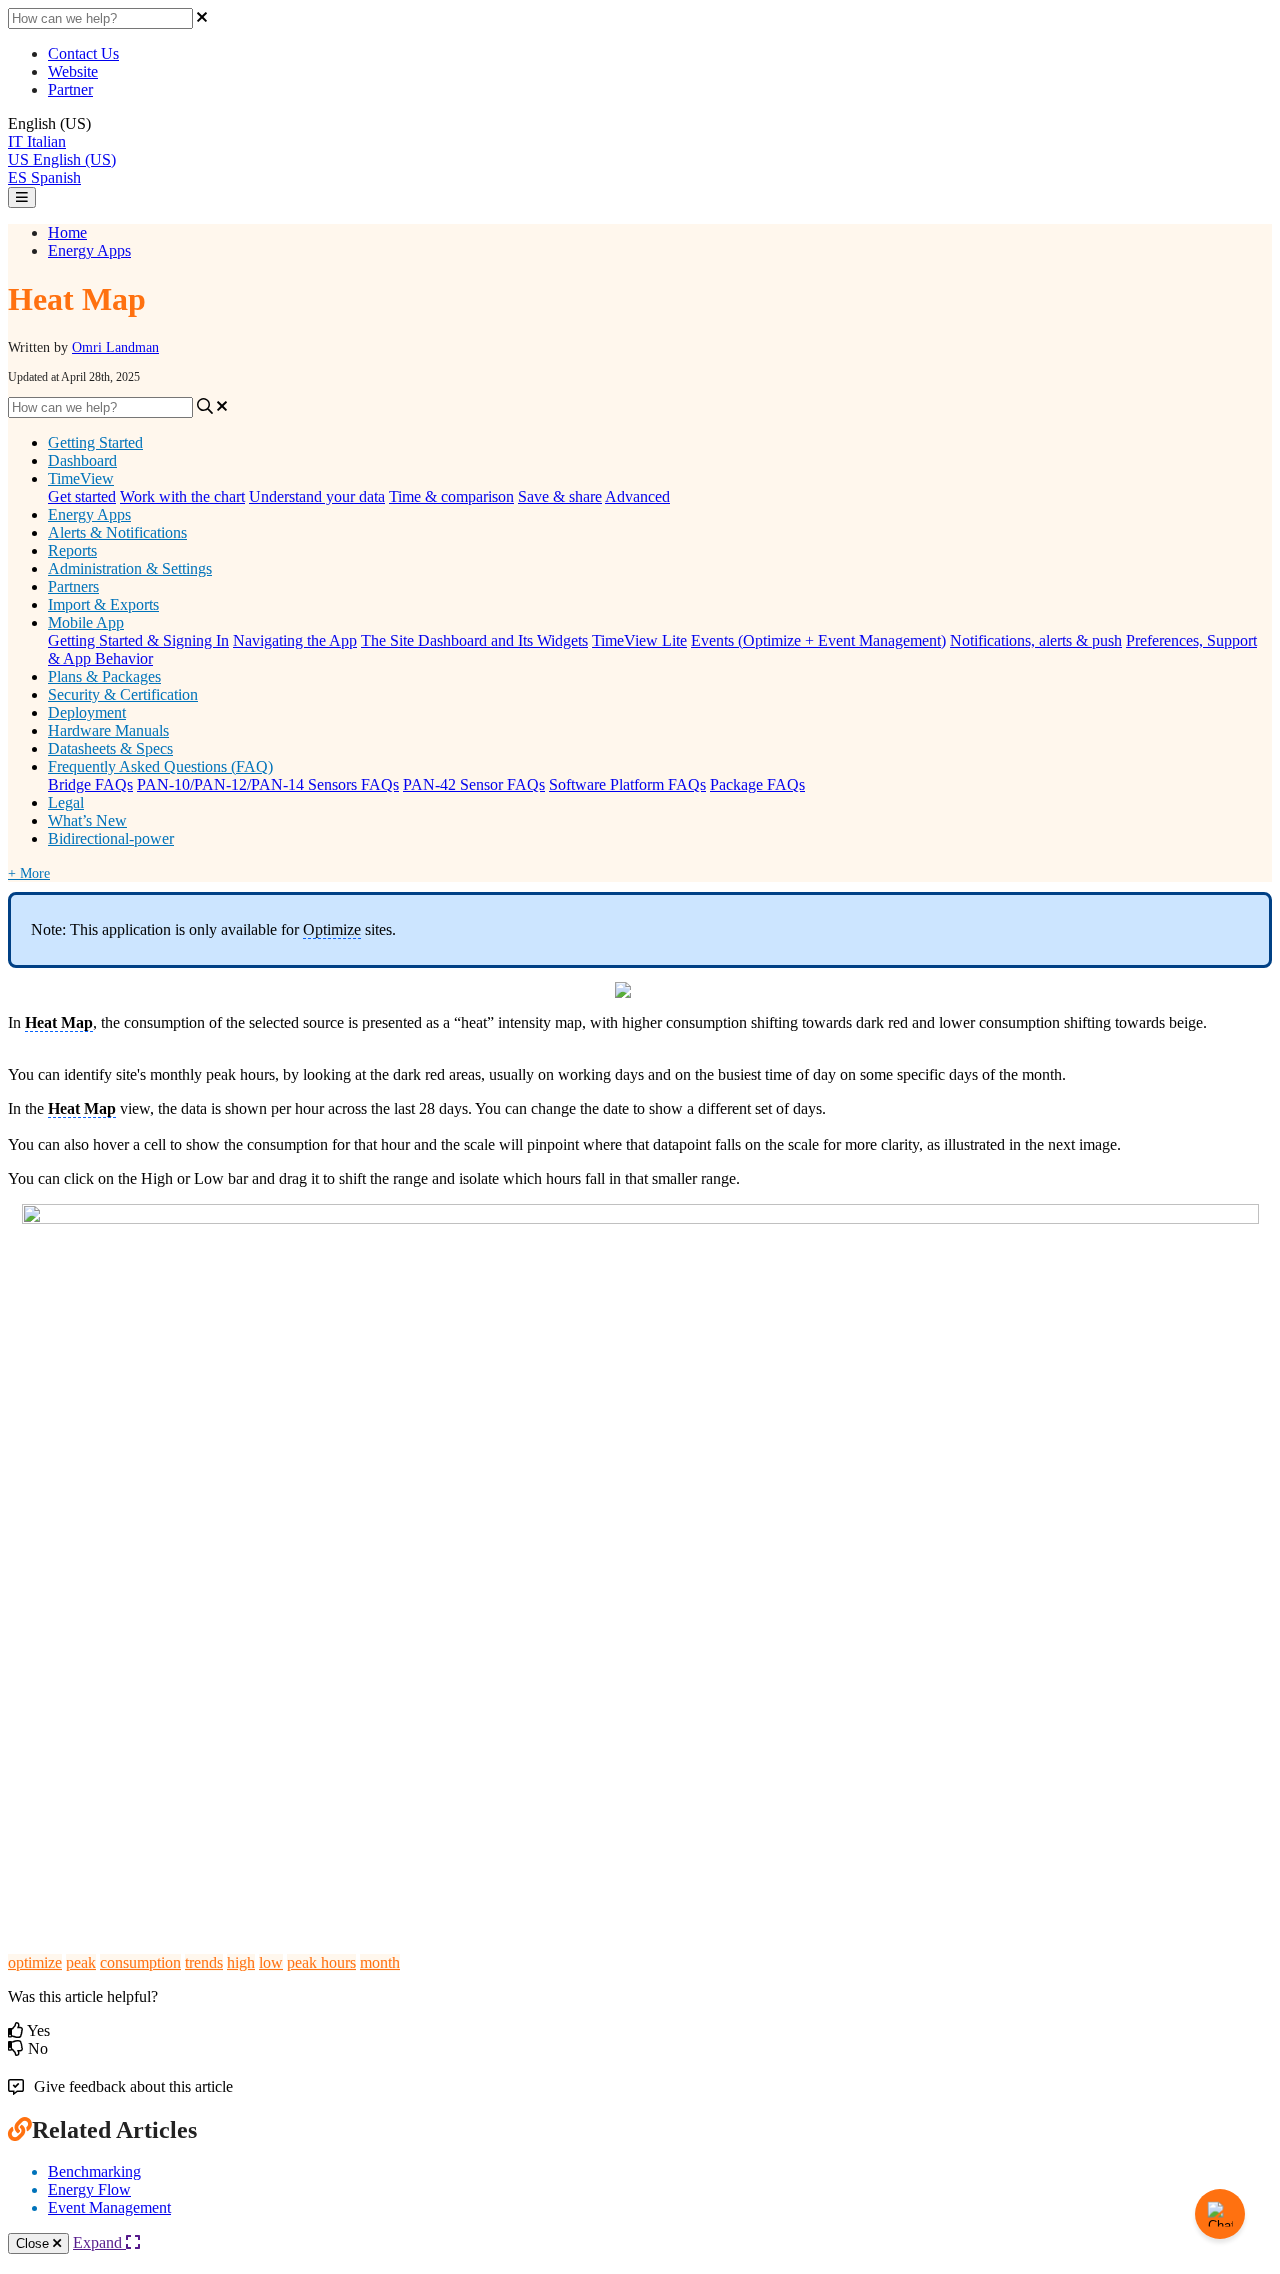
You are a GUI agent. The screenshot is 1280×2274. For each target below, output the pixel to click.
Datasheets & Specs (110, 748)
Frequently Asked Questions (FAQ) (160, 766)
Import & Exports (103, 604)
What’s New (87, 820)
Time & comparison (451, 496)
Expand (99, 2242)
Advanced (637, 496)
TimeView (81, 478)
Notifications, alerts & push (1036, 640)
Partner (70, 89)
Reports (72, 550)
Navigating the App (295, 640)
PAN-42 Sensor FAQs (474, 784)
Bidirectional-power (111, 838)
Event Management (109, 2207)
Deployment (87, 712)
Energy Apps (89, 250)
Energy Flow (89, 2189)
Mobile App (86, 622)
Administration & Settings (130, 568)
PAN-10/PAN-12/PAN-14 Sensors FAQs (268, 784)
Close (34, 2243)
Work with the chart (182, 496)
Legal (66, 802)
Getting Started (95, 442)
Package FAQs (757, 784)
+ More (29, 873)
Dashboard (82, 460)
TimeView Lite (639, 640)
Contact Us (83, 53)
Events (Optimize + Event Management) (818, 640)
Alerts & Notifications (117, 532)
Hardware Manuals (108, 730)
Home (67, 232)
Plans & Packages (104, 676)
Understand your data (317, 496)
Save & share (560, 496)
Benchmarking (94, 2171)
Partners (73, 586)
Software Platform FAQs (627, 784)
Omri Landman (115, 347)
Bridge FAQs (90, 784)
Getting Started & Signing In (138, 640)
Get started (82, 496)
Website (73, 71)
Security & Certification (123, 694)
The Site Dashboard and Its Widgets (474, 640)
